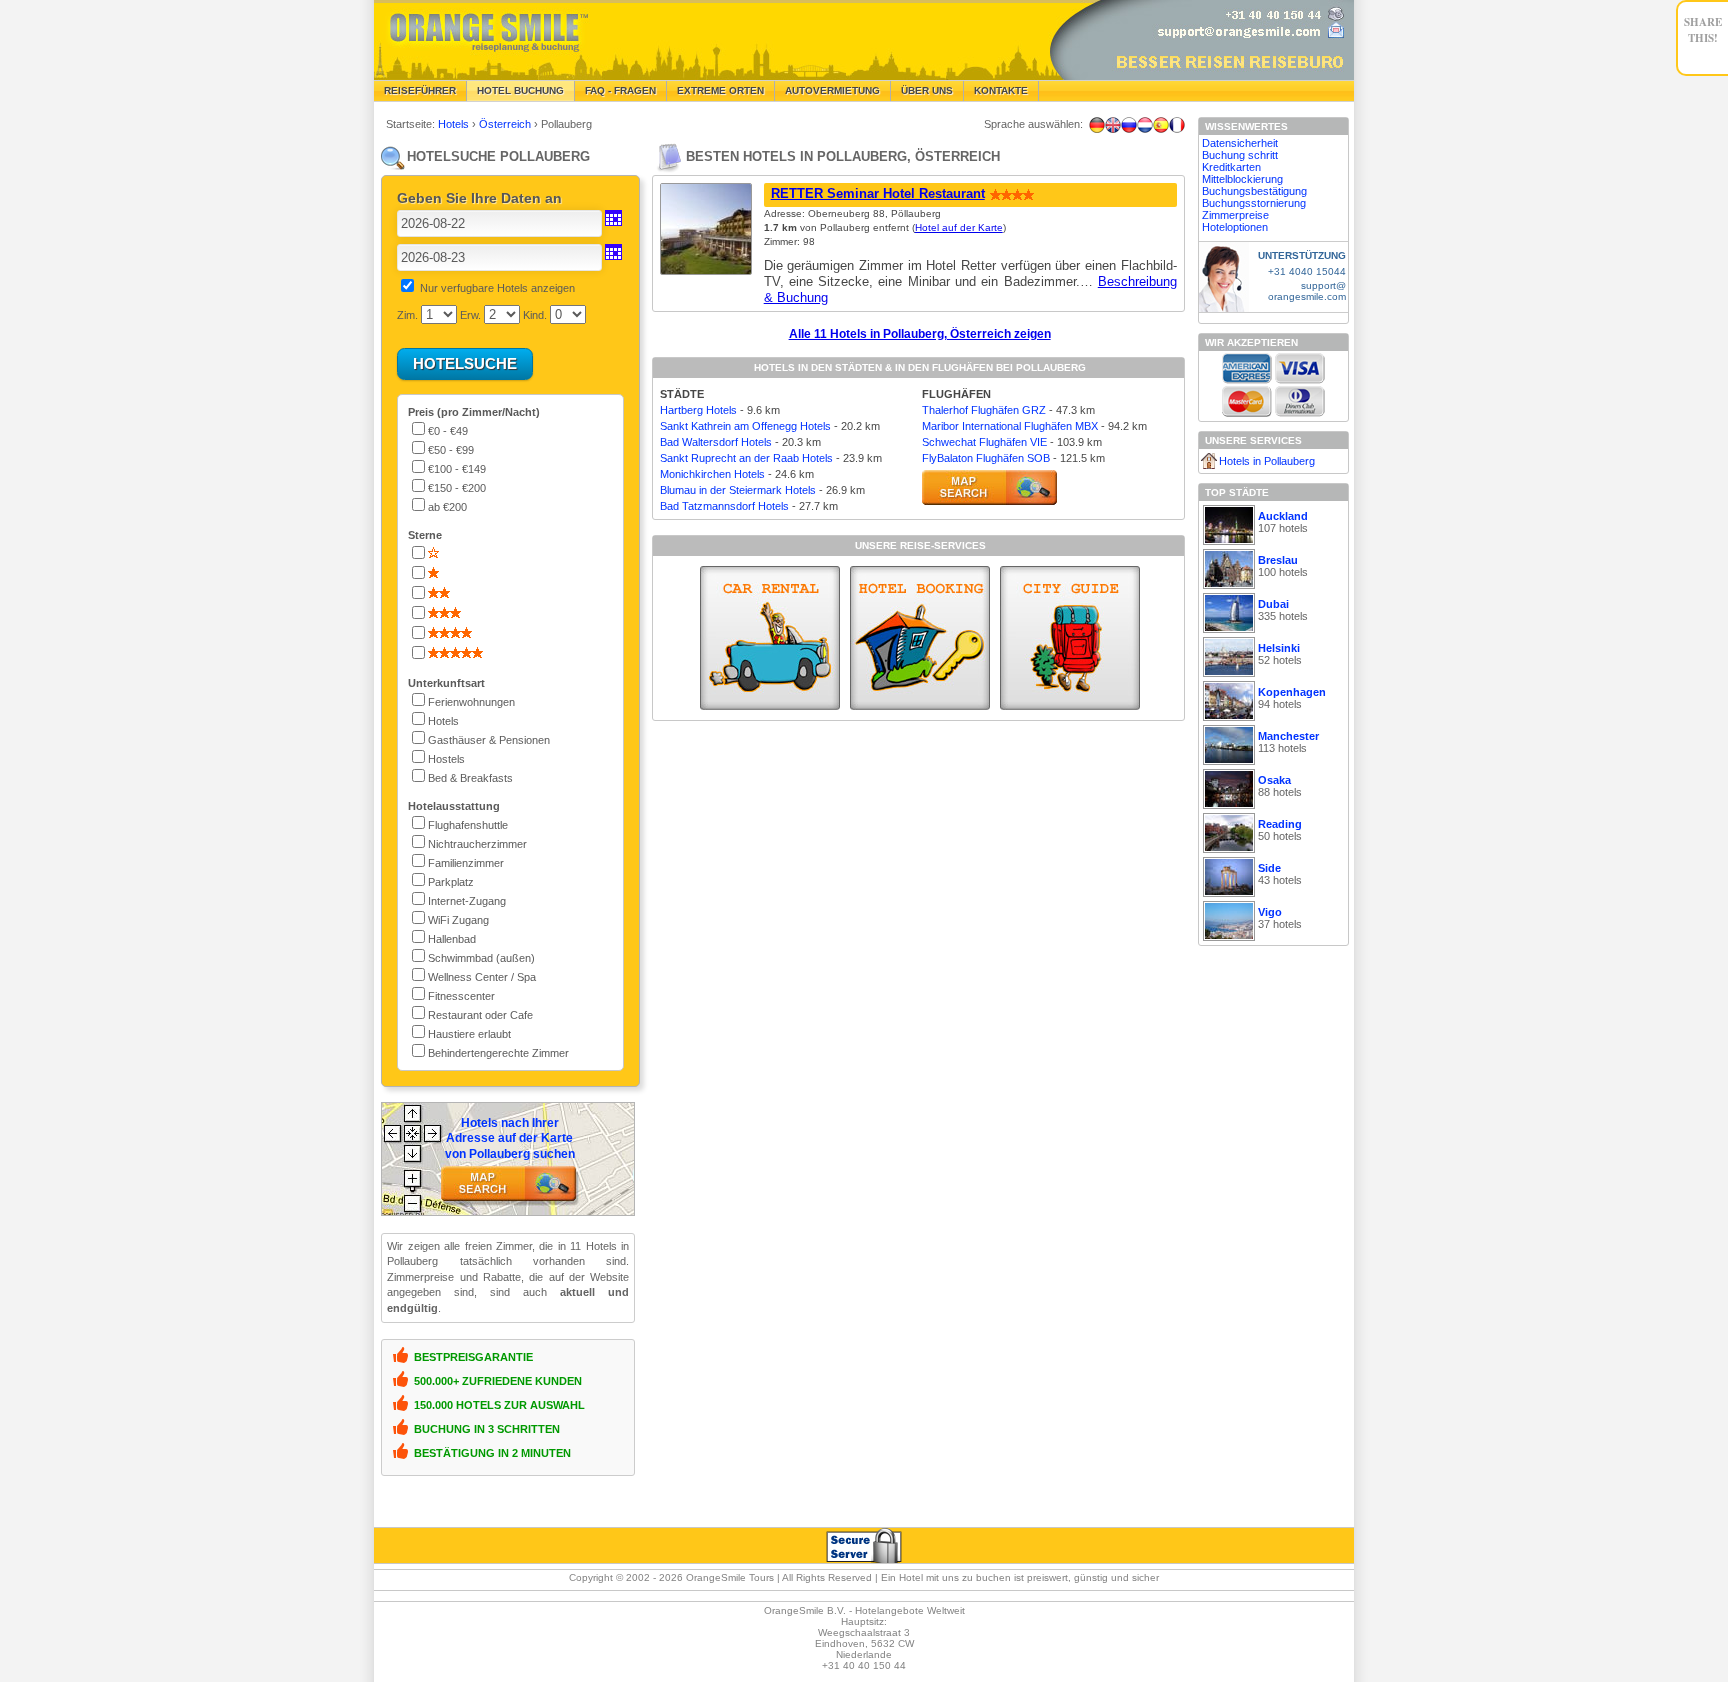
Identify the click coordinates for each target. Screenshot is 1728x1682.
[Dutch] (1145, 125)
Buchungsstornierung (1254, 203)
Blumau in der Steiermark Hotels (738, 490)
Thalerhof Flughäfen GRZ (984, 410)
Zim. (407, 315)
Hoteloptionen (1235, 227)
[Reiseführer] (1070, 638)
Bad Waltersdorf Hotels (716, 442)
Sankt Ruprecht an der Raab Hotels (746, 458)
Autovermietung (832, 90)
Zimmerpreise (1235, 215)
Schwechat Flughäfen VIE (984, 442)
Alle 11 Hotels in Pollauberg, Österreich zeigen (920, 334)
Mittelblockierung (1242, 179)
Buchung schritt (1240, 155)
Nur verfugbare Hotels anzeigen (497, 288)
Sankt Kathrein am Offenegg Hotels (745, 426)
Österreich (506, 124)
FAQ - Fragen (620, 90)
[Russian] (1129, 125)
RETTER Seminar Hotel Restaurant (878, 193)
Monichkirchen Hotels (712, 474)
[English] (1113, 125)
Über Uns (927, 90)
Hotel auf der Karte (959, 227)
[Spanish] (1161, 125)
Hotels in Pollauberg (1267, 461)
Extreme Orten (720, 90)
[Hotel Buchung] (920, 638)
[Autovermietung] (770, 638)
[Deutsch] (1097, 125)
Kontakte (1001, 90)
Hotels (455, 124)
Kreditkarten (1231, 167)
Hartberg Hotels (698, 410)
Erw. (470, 315)
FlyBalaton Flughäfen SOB (986, 458)
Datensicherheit (1240, 143)
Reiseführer (420, 90)
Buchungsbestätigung (1254, 191)
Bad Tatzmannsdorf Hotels (724, 506)
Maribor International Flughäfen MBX (1010, 426)
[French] (1177, 125)
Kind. (535, 315)
